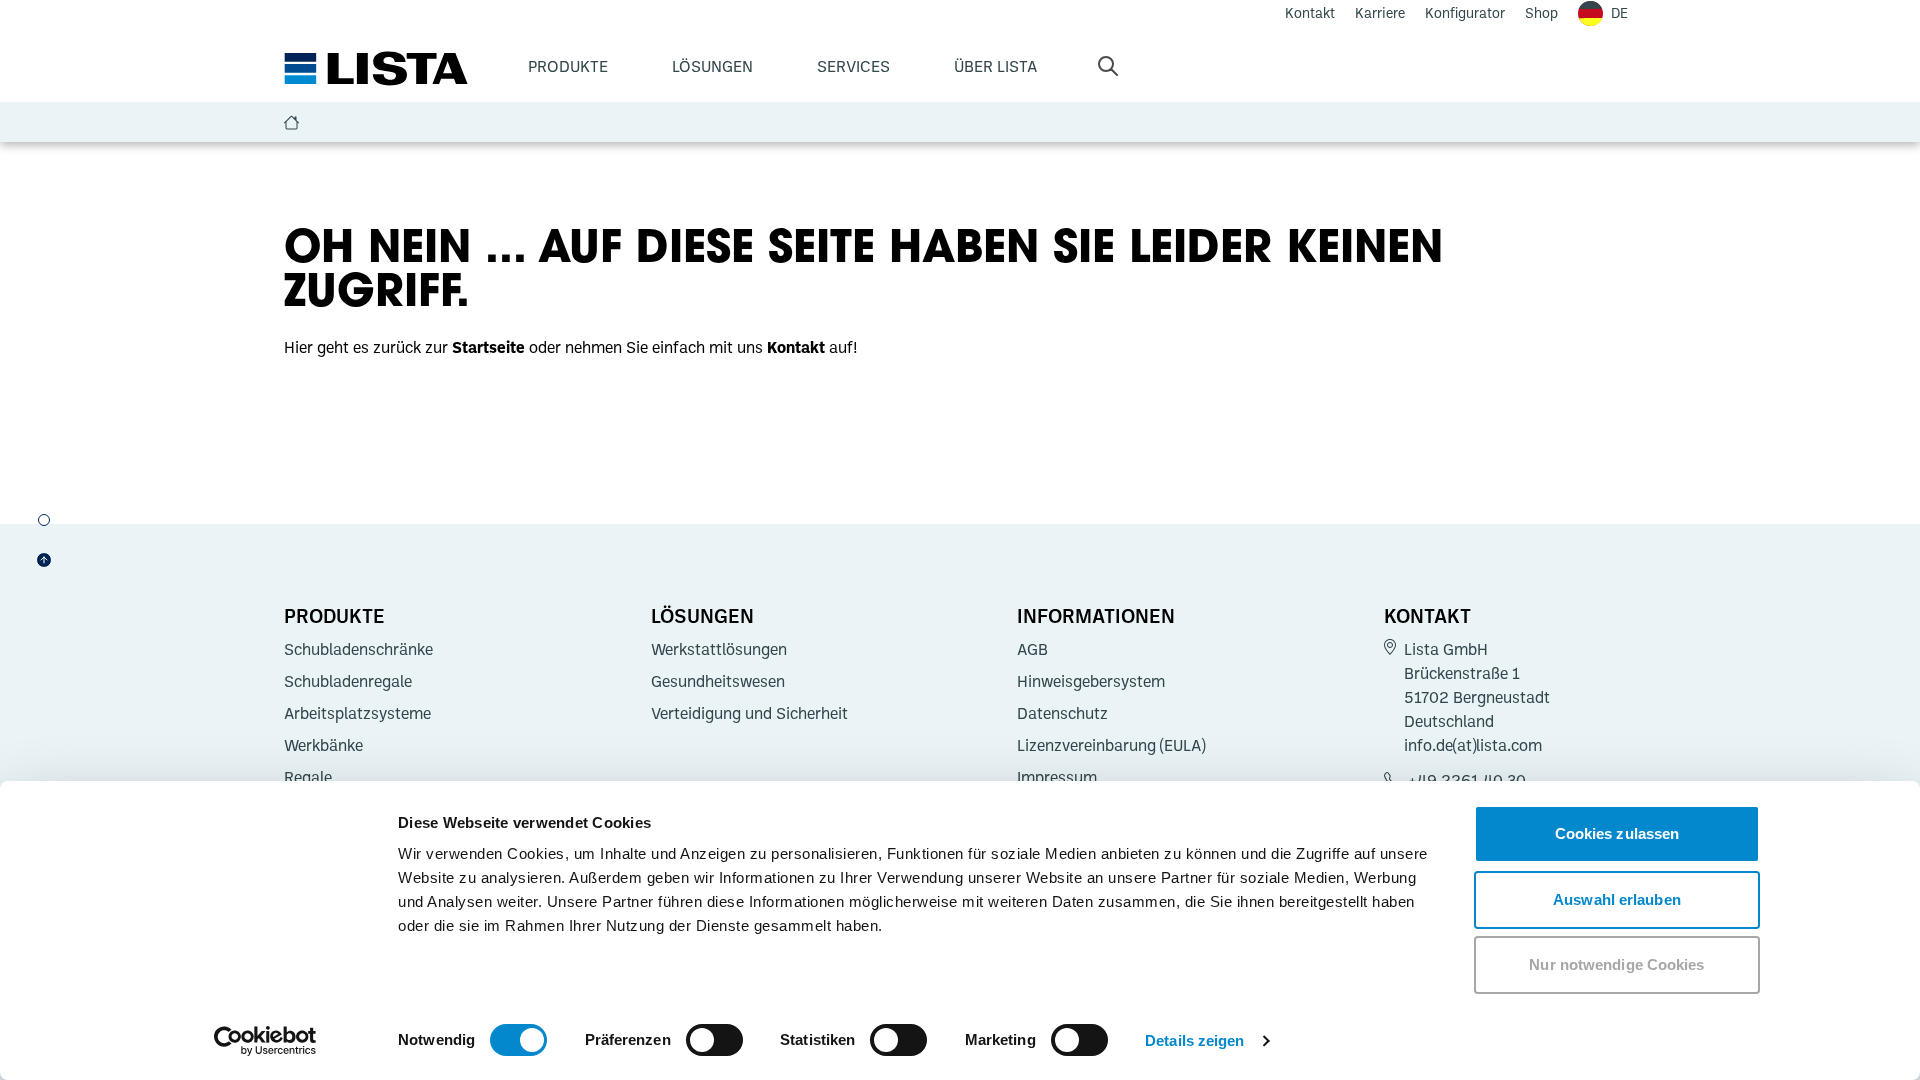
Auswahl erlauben (1617, 899)
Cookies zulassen (1617, 833)
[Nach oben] (44, 560)
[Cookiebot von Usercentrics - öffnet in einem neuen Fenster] (265, 1041)
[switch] (714, 1040)
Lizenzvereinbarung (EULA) (1111, 745)
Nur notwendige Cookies (1616, 964)
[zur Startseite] (376, 69)
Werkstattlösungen (719, 649)
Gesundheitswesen (718, 681)
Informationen (1096, 615)
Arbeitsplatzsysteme (357, 713)
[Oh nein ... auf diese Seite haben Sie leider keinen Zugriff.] (44, 520)
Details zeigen (1194, 1040)
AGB (1032, 649)
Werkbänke (323, 745)
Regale (308, 777)
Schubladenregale (348, 681)
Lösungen (712, 66)
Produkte (568, 66)
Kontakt (1427, 615)
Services (853, 66)
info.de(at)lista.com (1473, 745)
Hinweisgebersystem (1091, 681)
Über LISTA (995, 66)
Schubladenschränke (358, 649)
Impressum (1057, 777)
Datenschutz (1062, 713)
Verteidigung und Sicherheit (749, 713)
